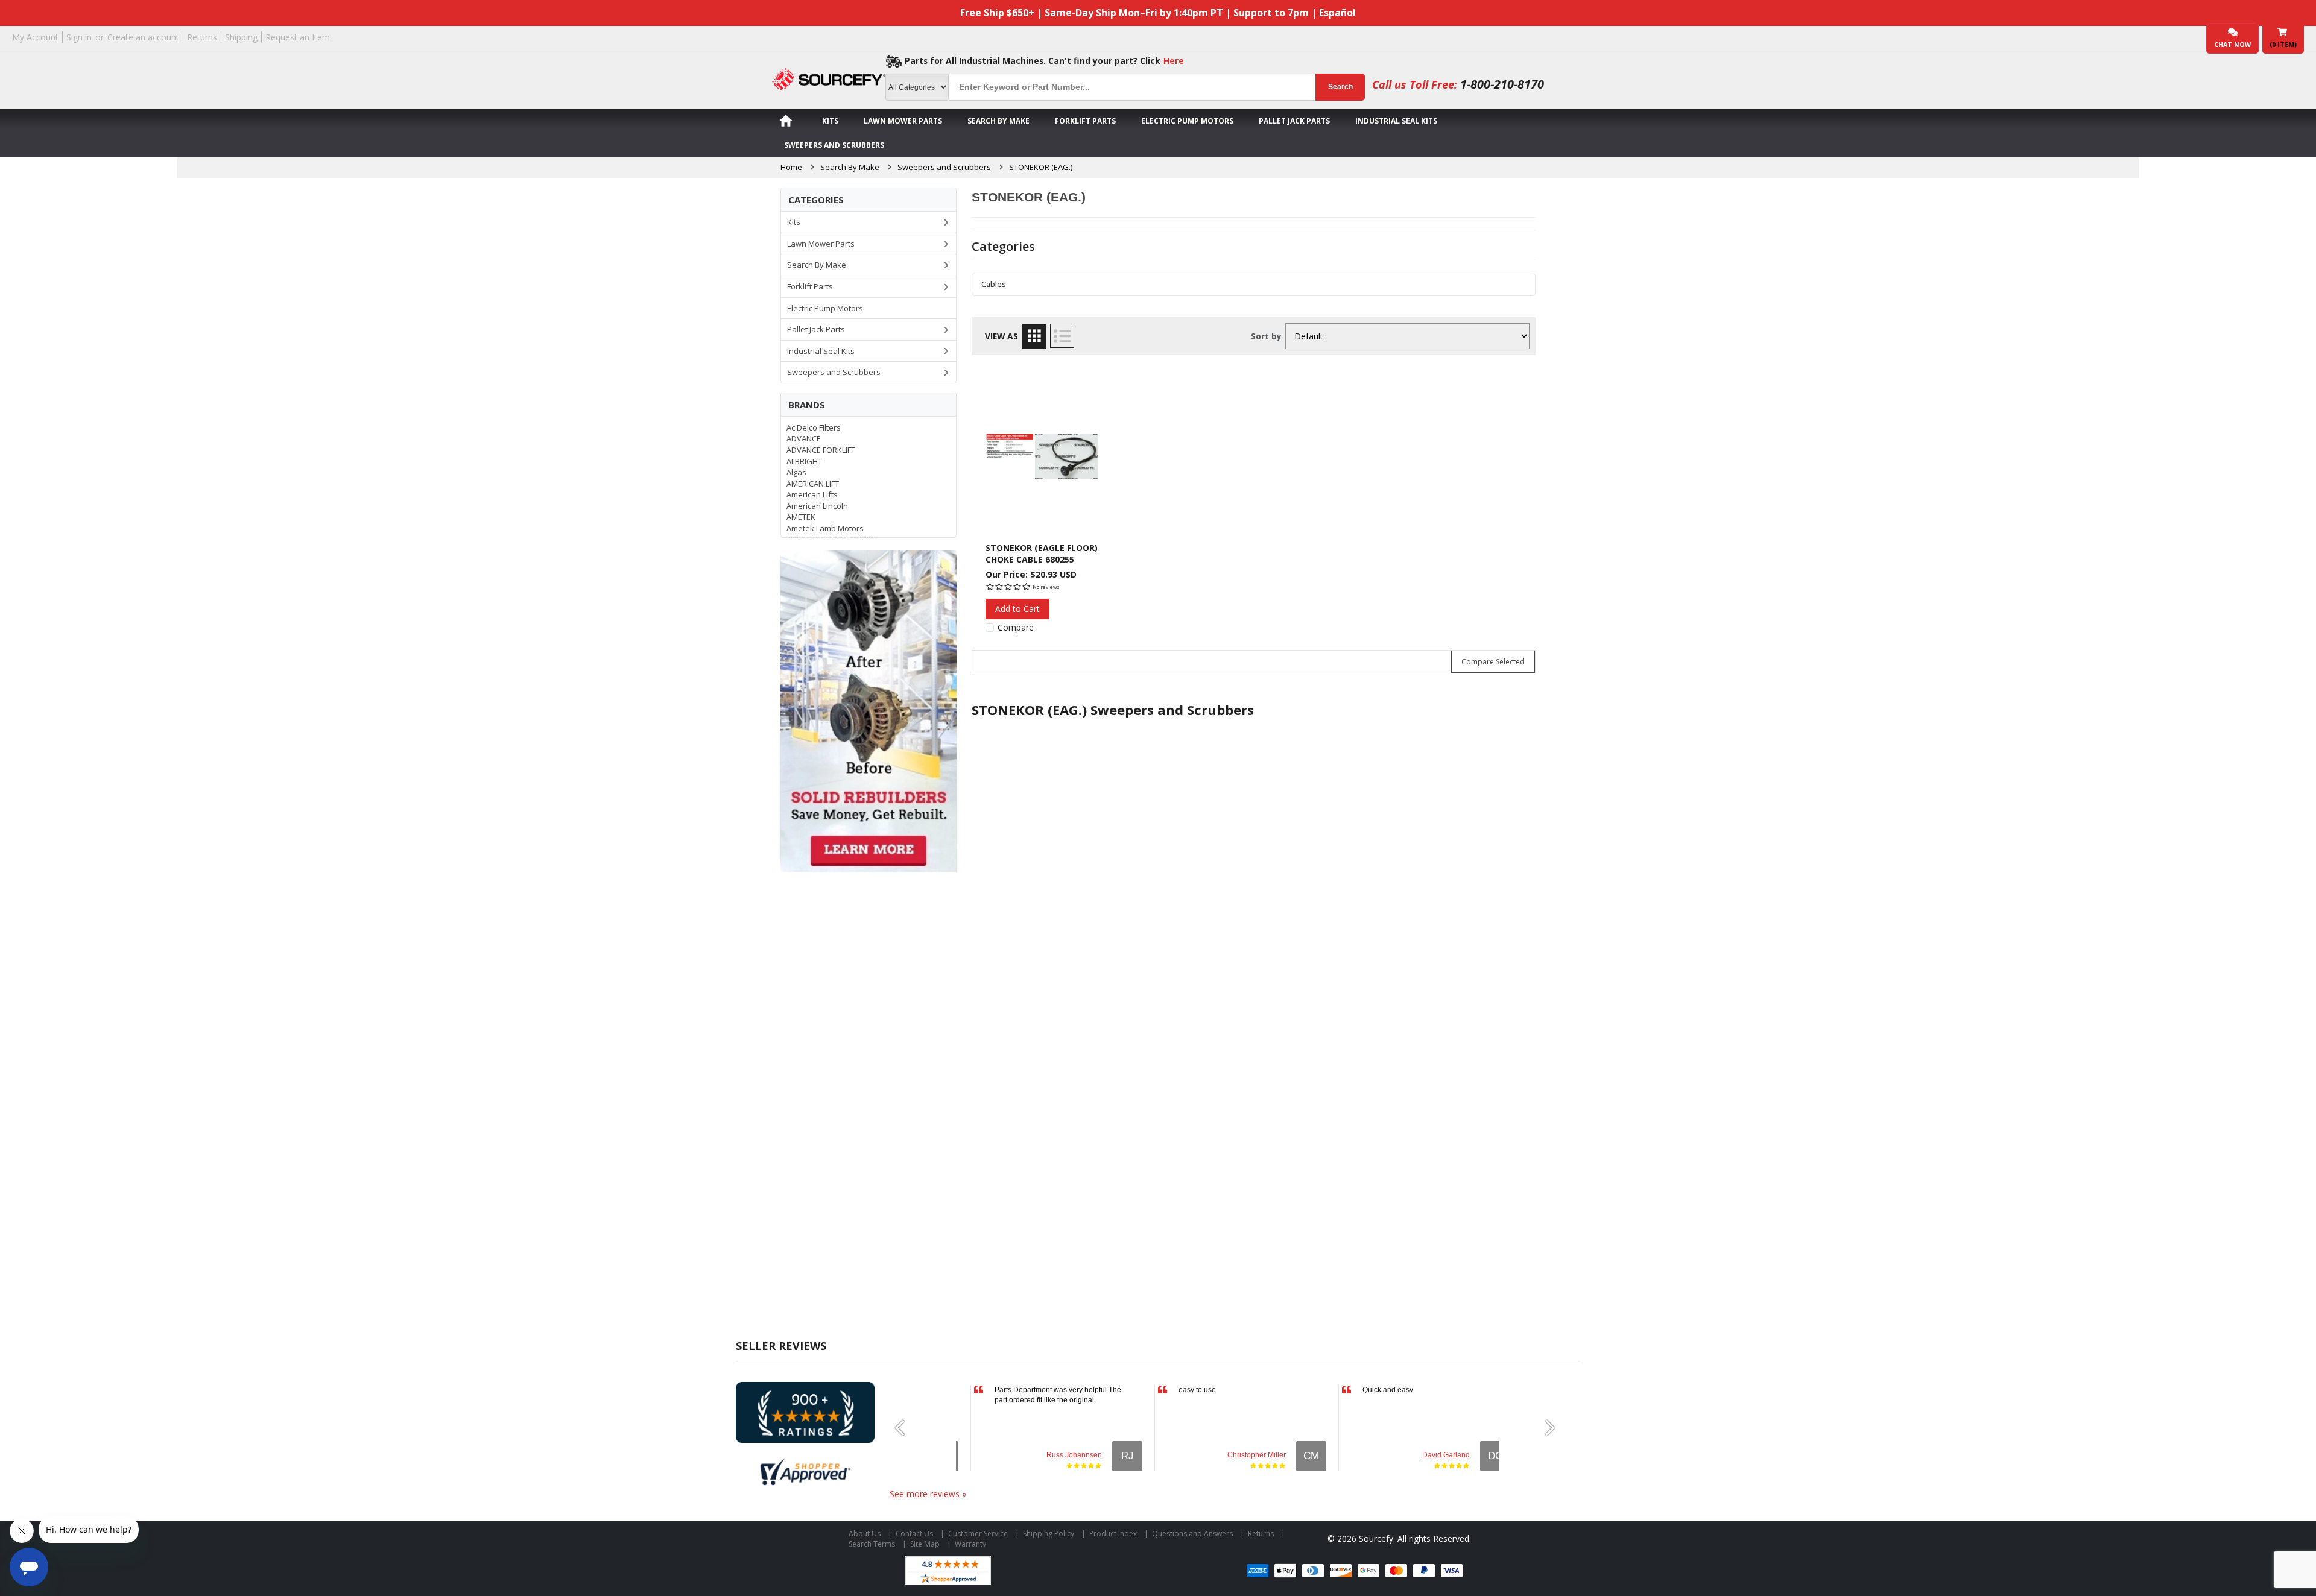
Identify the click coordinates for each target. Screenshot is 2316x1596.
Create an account (143, 37)
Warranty (970, 1544)
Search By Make (998, 121)
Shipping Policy (1049, 1534)
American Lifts (812, 494)
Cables (994, 284)
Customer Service (978, 1534)
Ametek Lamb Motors (825, 528)
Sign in (79, 37)
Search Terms (872, 1544)
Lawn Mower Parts (903, 121)
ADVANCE (804, 438)
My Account (35, 37)
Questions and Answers (1192, 1534)
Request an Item (298, 37)
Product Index (1113, 1534)
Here (1174, 61)
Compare (1016, 628)
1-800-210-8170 (1502, 84)
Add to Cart (1017, 609)
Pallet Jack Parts (1294, 121)
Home (791, 167)
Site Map (925, 1544)
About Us (865, 1534)
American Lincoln (817, 506)
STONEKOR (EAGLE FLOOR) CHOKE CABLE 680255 (1042, 553)
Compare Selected (1493, 662)
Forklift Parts (1085, 121)
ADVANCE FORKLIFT (821, 450)
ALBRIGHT (804, 461)
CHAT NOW (2232, 45)
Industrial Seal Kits (1396, 121)
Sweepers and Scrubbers (834, 145)
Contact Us (914, 1534)
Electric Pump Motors (1187, 121)
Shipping (241, 37)
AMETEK (801, 517)
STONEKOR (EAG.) (1041, 167)
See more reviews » (928, 1494)
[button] (905, 1428)
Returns (202, 37)
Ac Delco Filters (814, 427)
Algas (796, 472)
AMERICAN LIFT (813, 484)
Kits (830, 121)
